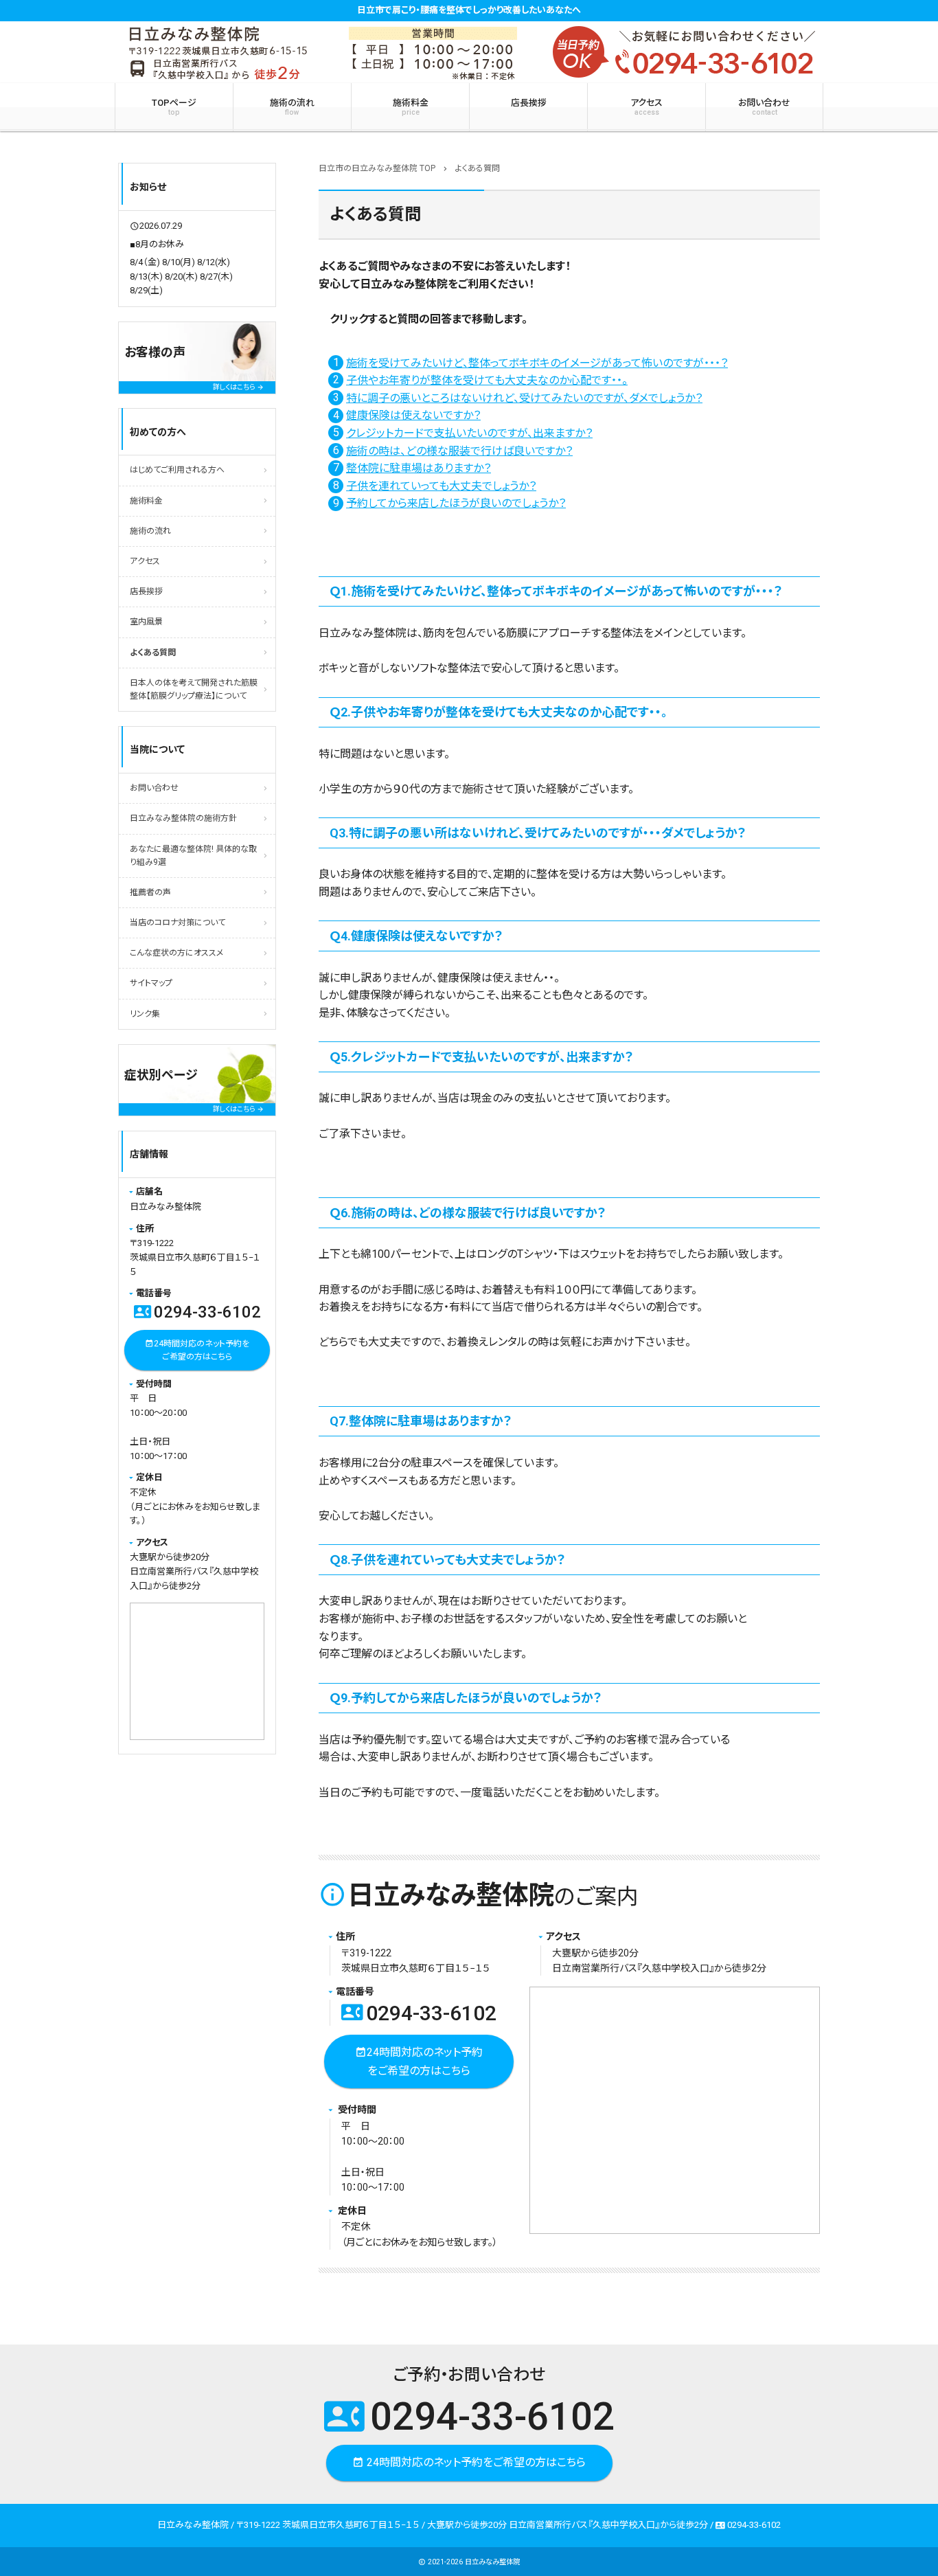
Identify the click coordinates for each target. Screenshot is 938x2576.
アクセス (647, 107)
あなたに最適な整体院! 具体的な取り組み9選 (193, 856)
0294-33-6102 (419, 2013)
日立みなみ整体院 (492, 2562)
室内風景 (146, 622)
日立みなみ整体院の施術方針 (183, 818)
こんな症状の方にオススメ (176, 953)
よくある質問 (153, 653)
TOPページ (174, 107)
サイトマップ (151, 983)
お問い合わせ (764, 107)
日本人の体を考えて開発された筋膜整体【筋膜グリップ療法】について (194, 689)
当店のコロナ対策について (178, 923)
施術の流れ (292, 107)
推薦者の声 (150, 892)
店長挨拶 (529, 103)
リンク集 (145, 1014)
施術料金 (411, 107)
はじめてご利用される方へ (177, 470)
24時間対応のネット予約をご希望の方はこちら (419, 2061)
